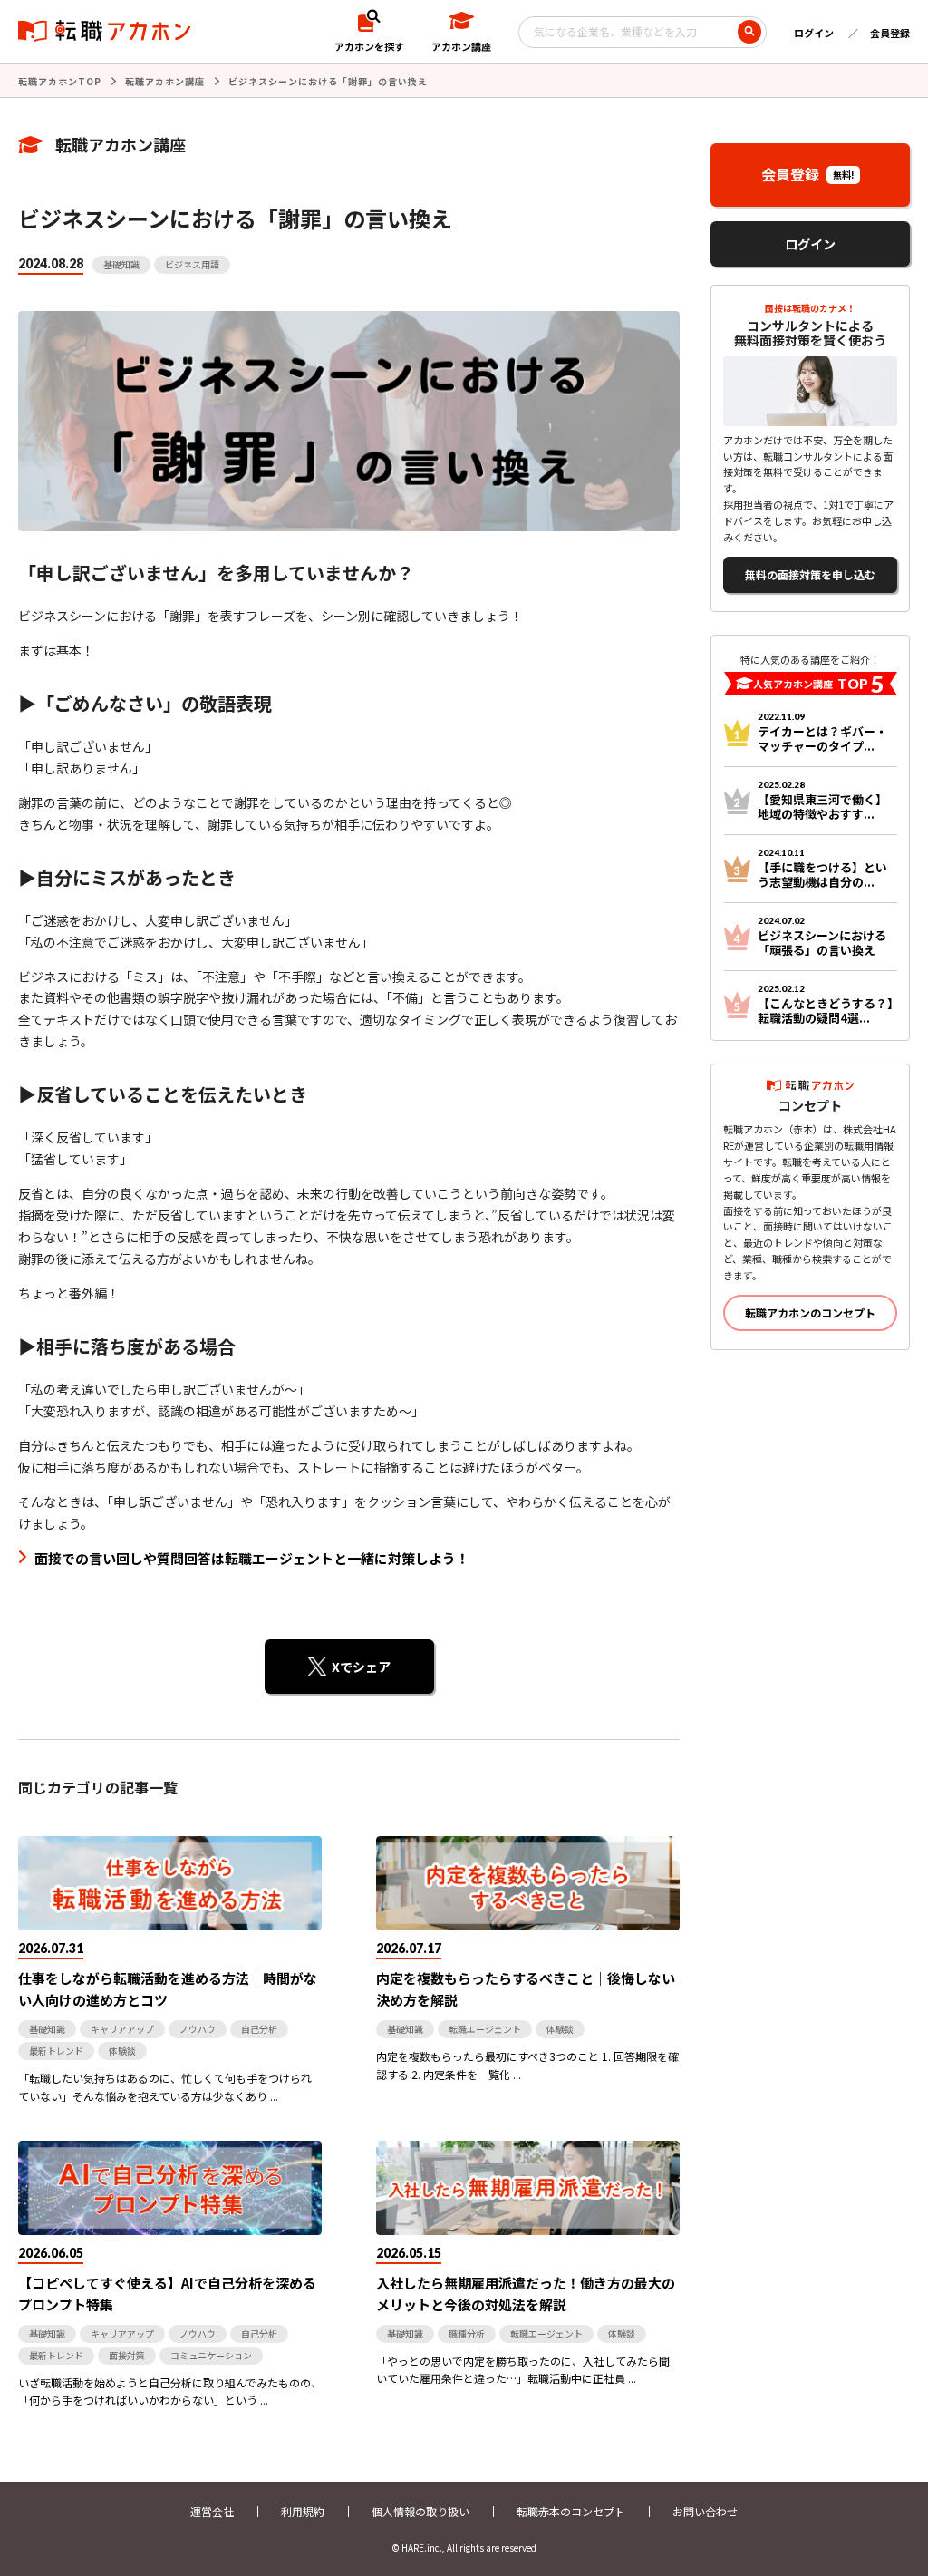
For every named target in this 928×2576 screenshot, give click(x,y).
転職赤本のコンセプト (571, 2511)
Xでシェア (361, 1667)
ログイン (814, 33)
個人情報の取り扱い (420, 2511)
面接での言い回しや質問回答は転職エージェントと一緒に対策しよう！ (252, 1558)
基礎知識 (121, 264)
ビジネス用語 (192, 264)
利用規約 (303, 2511)
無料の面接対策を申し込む (810, 574)
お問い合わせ (705, 2511)
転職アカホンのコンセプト (810, 1312)
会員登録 (890, 33)
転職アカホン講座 (165, 81)
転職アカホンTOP (60, 81)
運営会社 (212, 2511)
